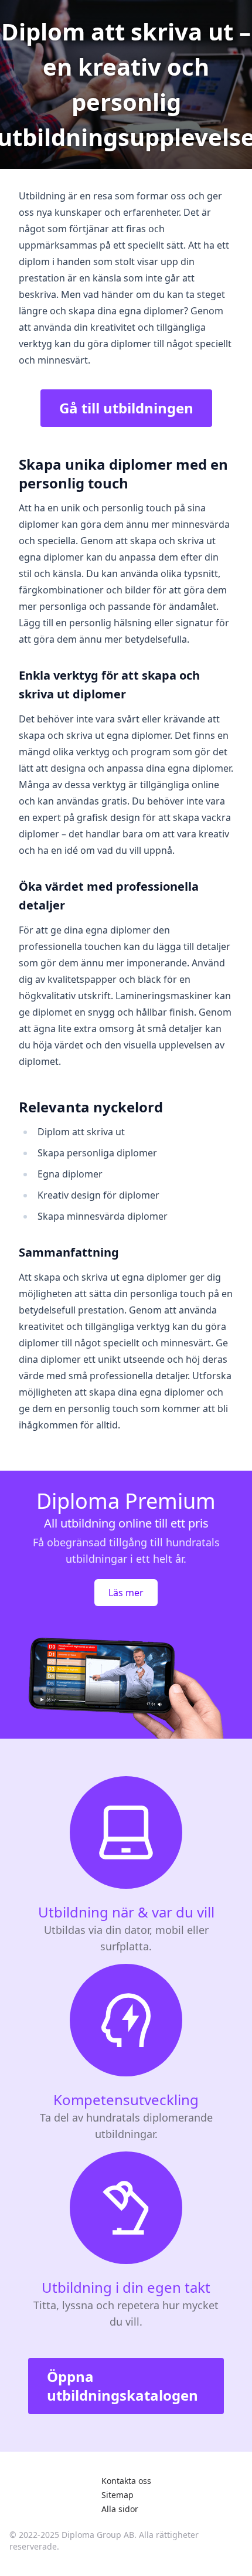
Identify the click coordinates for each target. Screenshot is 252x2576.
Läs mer (126, 1593)
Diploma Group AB (98, 2535)
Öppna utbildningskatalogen (122, 2386)
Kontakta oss (126, 2481)
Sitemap (118, 2495)
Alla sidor (120, 2509)
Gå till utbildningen (126, 408)
